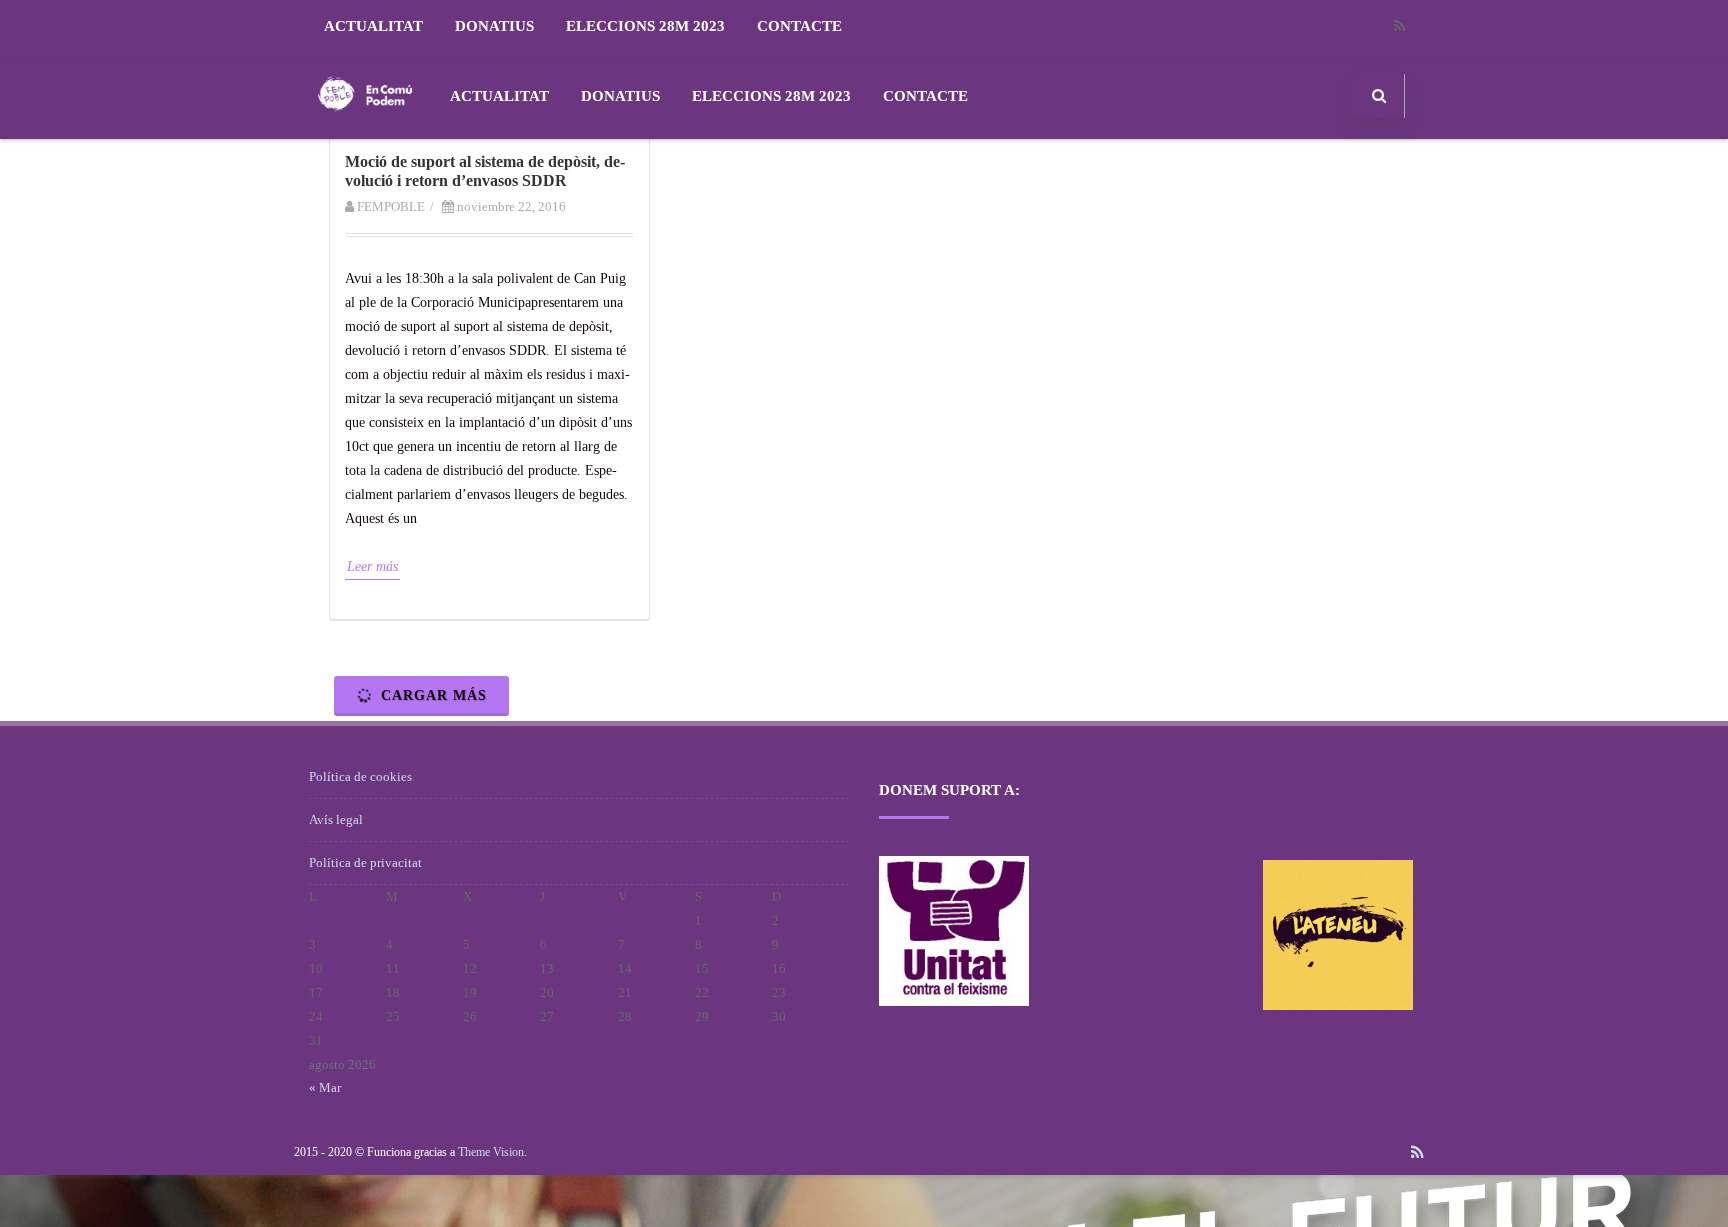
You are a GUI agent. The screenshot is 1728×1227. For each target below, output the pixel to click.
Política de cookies (360, 776)
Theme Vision (491, 1152)
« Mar (325, 1087)
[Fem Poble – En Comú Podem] (365, 131)
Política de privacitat (365, 862)
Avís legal (336, 819)
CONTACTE (799, 26)
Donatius (494, 26)
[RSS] (1399, 26)
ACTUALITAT (373, 26)
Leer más (372, 566)
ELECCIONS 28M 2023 (645, 26)
